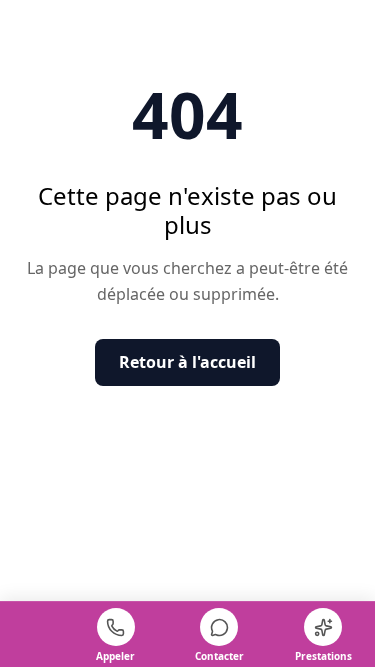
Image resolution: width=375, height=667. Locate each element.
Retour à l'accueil (187, 362)
